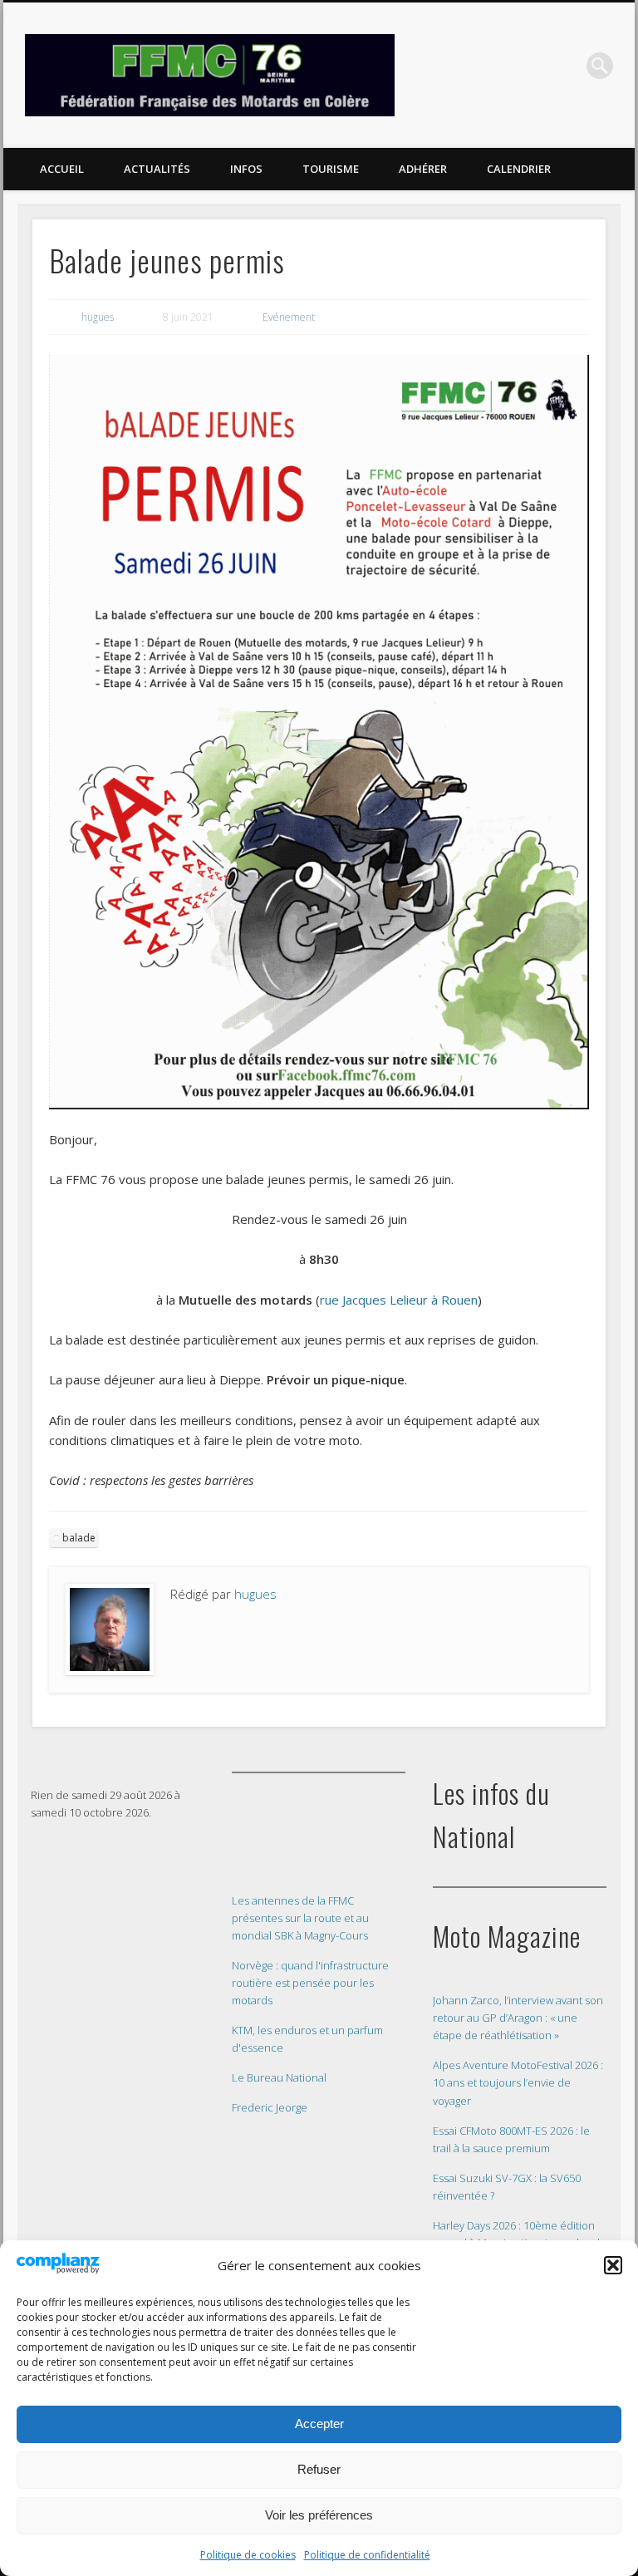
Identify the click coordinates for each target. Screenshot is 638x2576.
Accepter (319, 2424)
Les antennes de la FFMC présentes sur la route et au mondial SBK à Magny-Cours (300, 1918)
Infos (246, 169)
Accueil (62, 169)
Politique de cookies (248, 2555)
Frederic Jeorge (270, 2107)
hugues (98, 317)
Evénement (289, 317)
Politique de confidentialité (367, 2555)
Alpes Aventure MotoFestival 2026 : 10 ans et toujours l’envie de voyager (518, 2082)
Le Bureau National (279, 2077)
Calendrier (519, 169)
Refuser (319, 2469)
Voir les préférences (319, 2515)
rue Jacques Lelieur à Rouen (399, 1300)
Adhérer (423, 169)
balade (79, 1538)
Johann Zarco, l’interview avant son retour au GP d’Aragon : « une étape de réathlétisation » (518, 2018)
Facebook (566, 66)
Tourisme (331, 169)
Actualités (157, 169)
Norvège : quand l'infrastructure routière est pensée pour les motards (310, 1983)
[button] (613, 2265)
